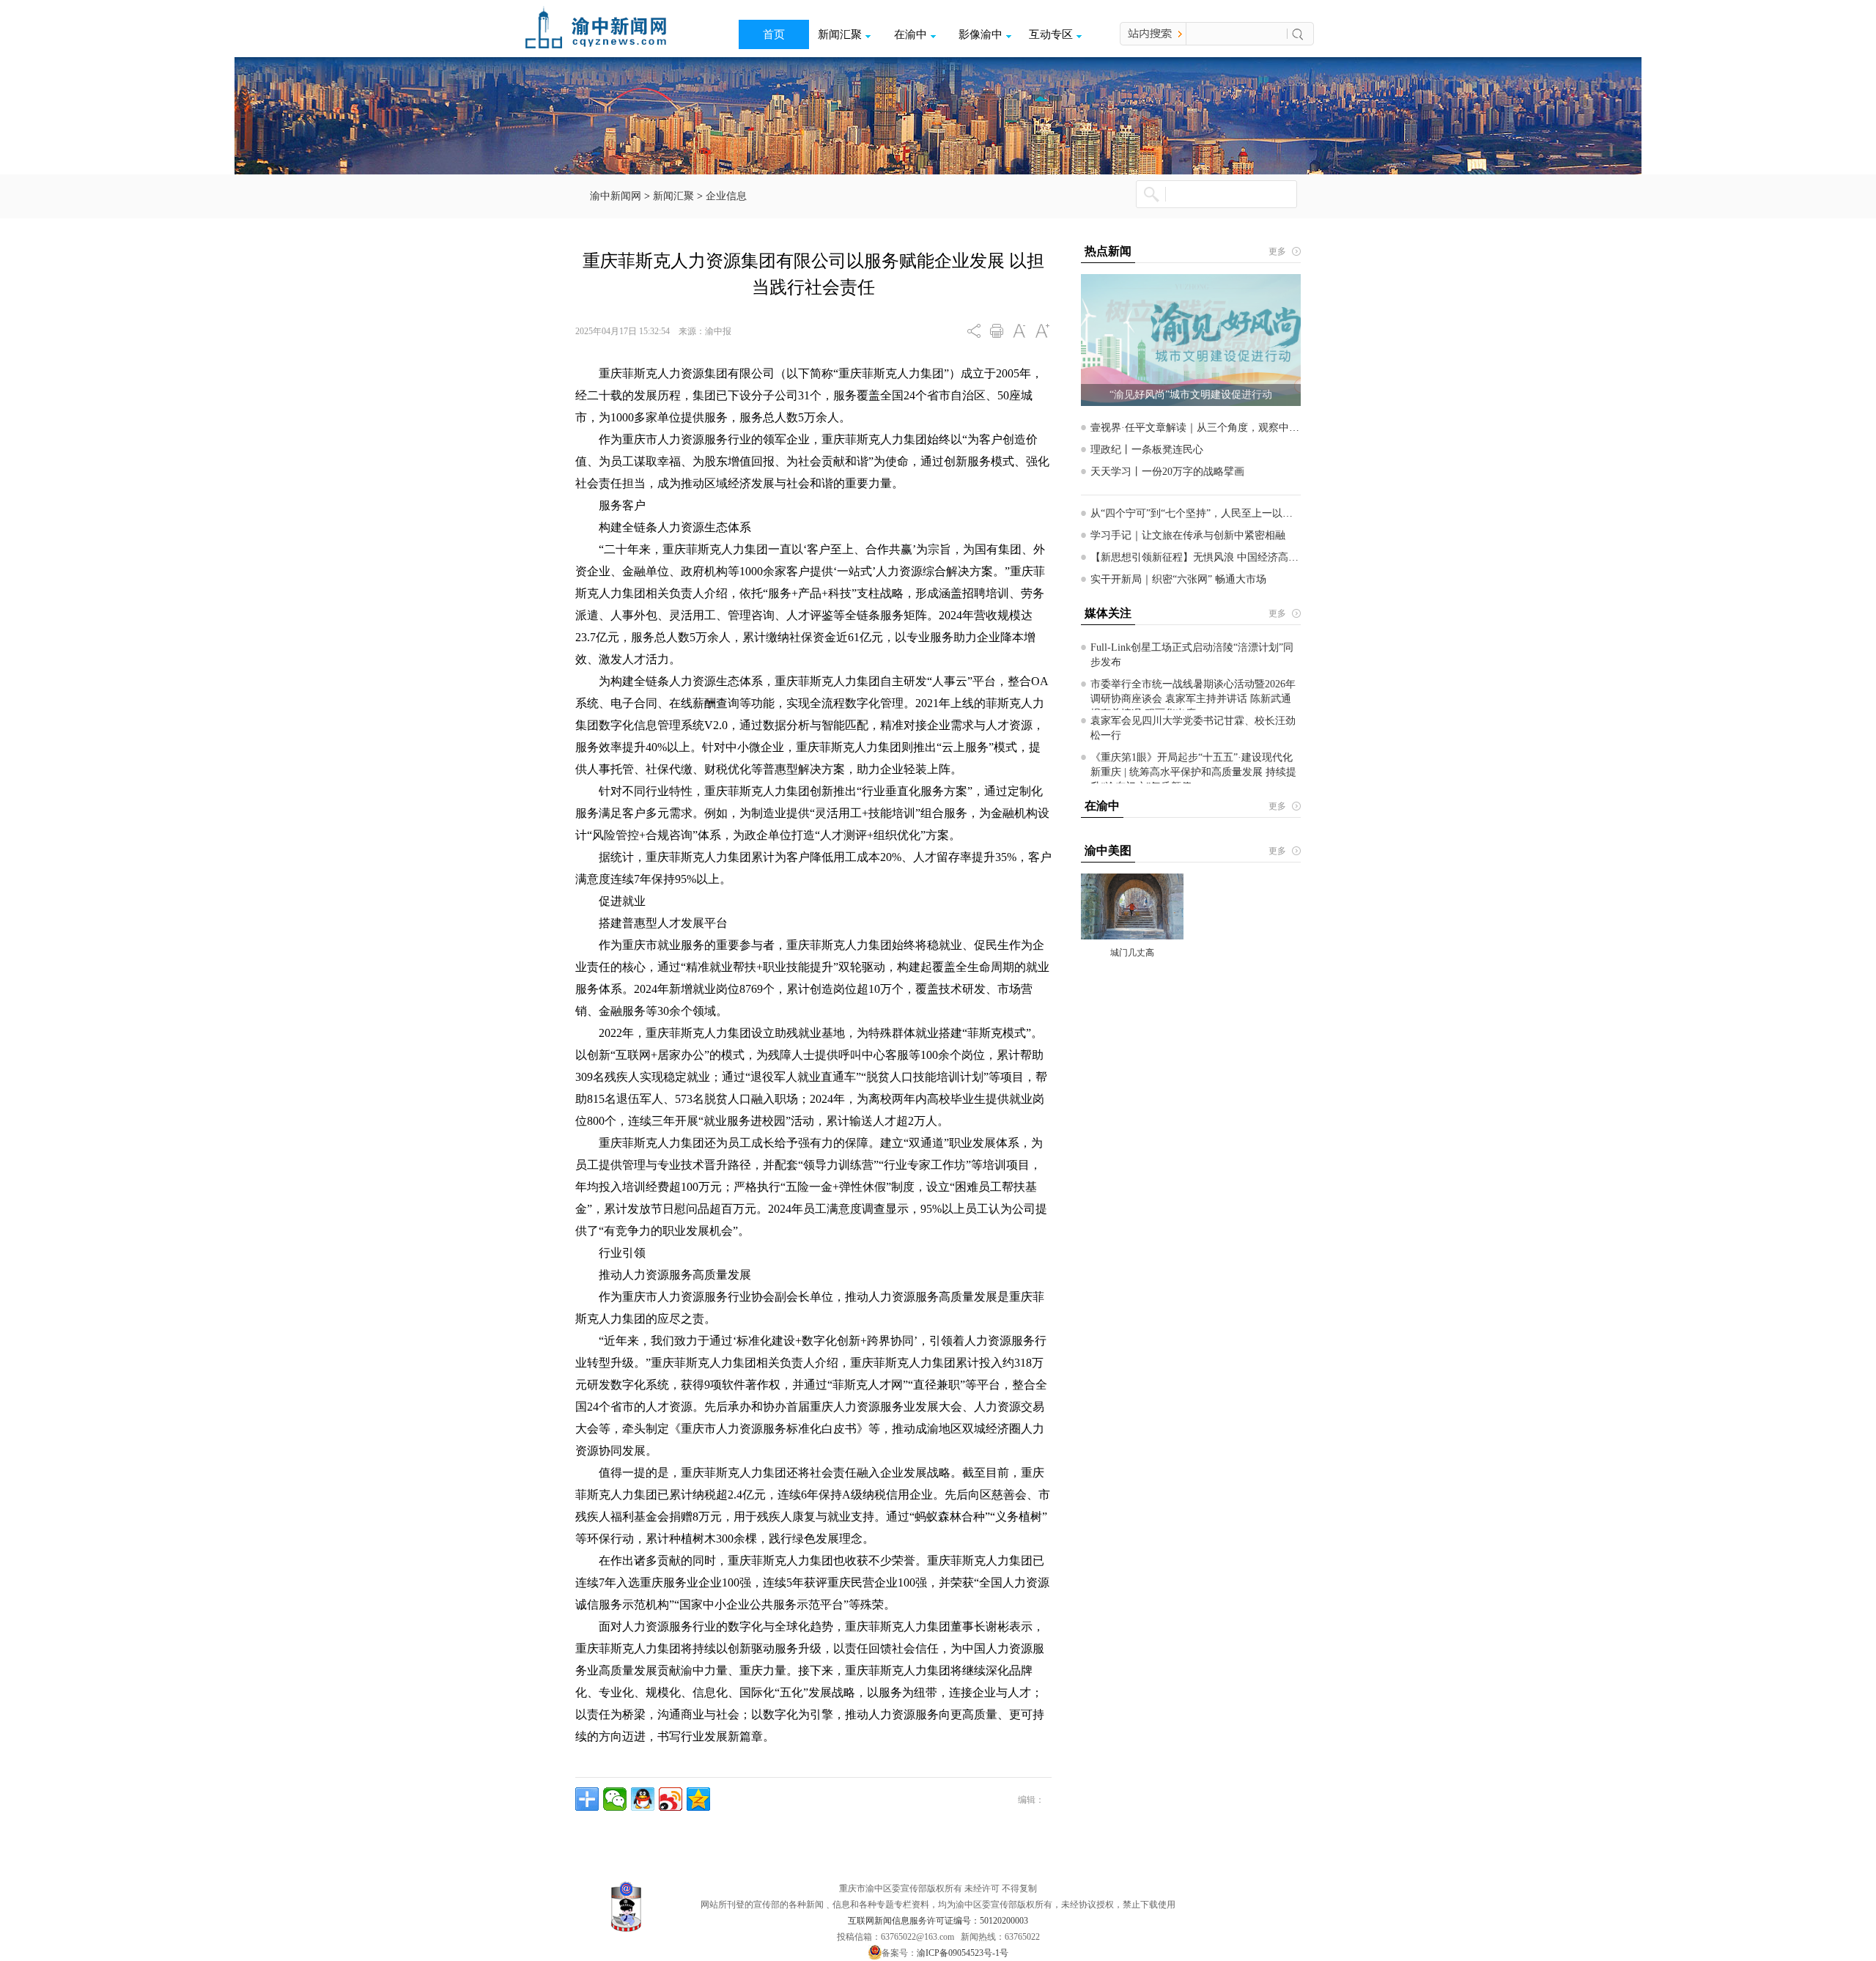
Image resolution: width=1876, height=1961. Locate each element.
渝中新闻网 (616, 196)
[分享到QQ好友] (643, 1799)
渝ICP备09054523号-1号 (963, 1953)
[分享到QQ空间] (698, 1799)
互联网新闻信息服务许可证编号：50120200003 (938, 1921)
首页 (774, 34)
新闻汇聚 (840, 34)
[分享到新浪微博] (671, 1799)
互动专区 (1051, 34)
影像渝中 (981, 34)
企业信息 (726, 196)
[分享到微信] (615, 1799)
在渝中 (911, 34)
